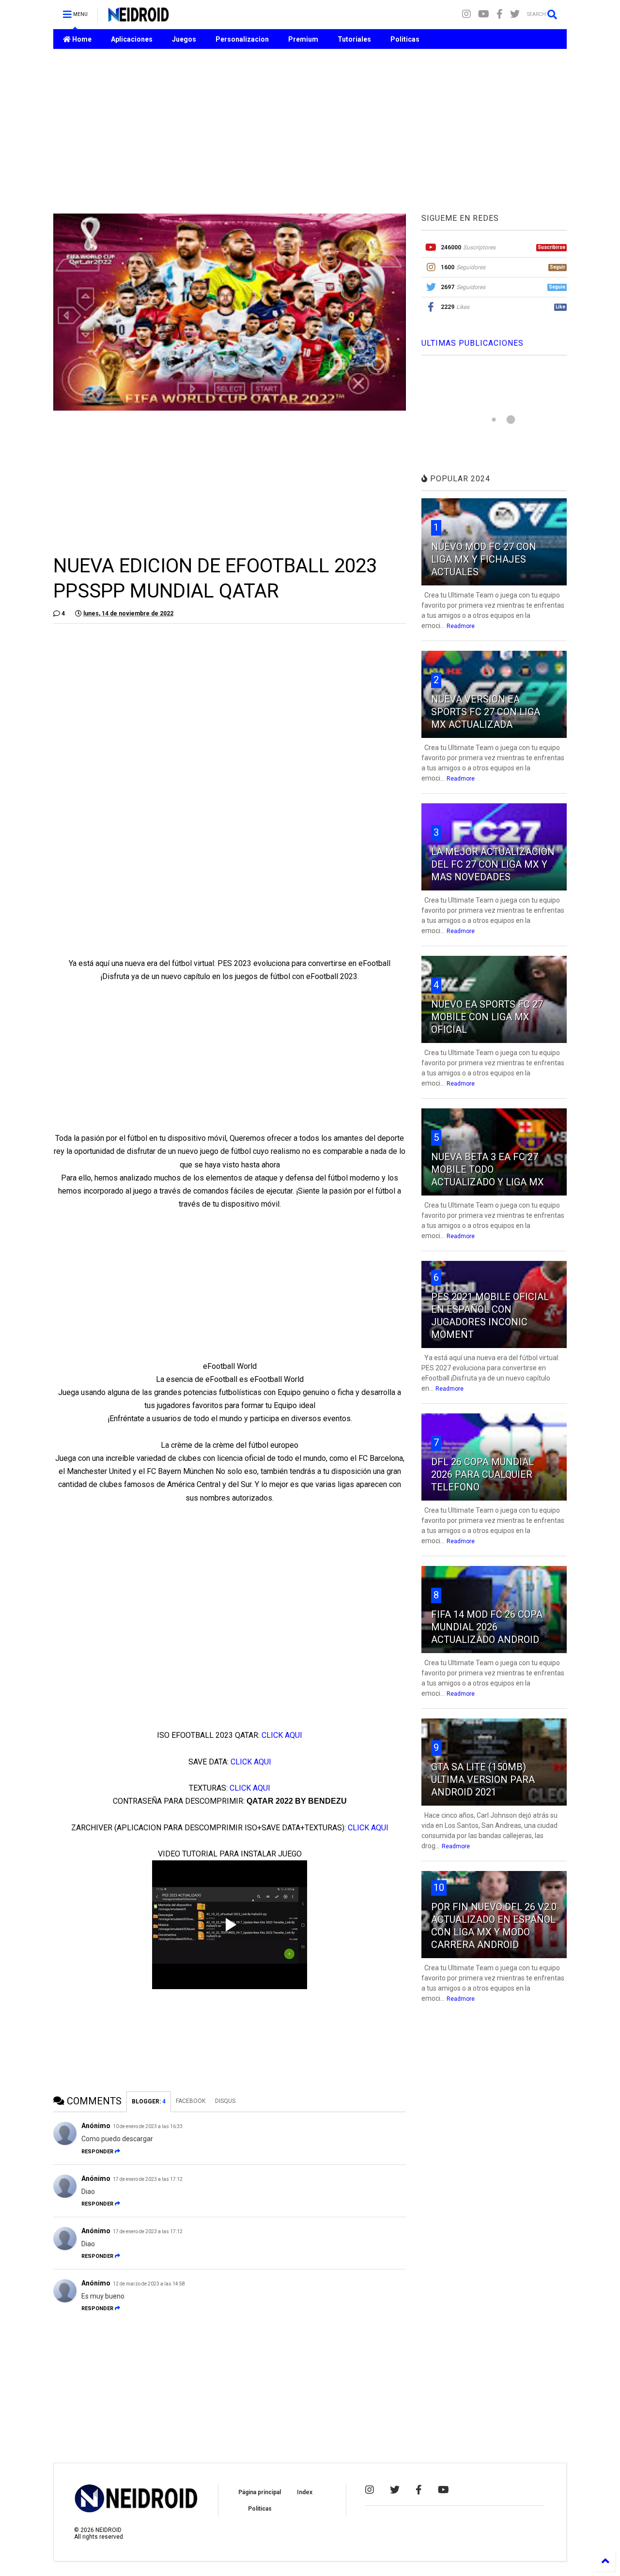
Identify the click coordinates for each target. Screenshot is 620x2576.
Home (81, 39)
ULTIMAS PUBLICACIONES (473, 343)
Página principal (260, 2492)
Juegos (184, 39)
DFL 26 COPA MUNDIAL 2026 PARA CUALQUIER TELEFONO (482, 1474)
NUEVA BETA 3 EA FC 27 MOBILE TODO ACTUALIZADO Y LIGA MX (488, 1169)
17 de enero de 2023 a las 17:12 (148, 2179)
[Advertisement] (310, 131)
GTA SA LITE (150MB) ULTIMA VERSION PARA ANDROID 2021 (483, 1779)
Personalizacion (242, 39)
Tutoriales (354, 39)
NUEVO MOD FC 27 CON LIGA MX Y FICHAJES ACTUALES (484, 559)
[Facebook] (500, 14)
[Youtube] (484, 14)
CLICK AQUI (282, 1735)
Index (305, 2492)
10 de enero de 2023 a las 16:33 (148, 2126)
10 (439, 1887)
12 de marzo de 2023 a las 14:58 (149, 2284)
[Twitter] (515, 14)
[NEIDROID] (138, 17)
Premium (303, 39)
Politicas (405, 39)
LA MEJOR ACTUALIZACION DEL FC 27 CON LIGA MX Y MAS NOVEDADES (493, 864)
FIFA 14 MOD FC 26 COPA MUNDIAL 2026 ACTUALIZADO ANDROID (487, 1627)
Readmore (461, 626)
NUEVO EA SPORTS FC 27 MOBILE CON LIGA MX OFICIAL (487, 1017)
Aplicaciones (132, 39)
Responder (97, 2152)
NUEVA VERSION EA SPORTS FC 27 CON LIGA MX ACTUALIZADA (486, 712)
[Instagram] (466, 14)
